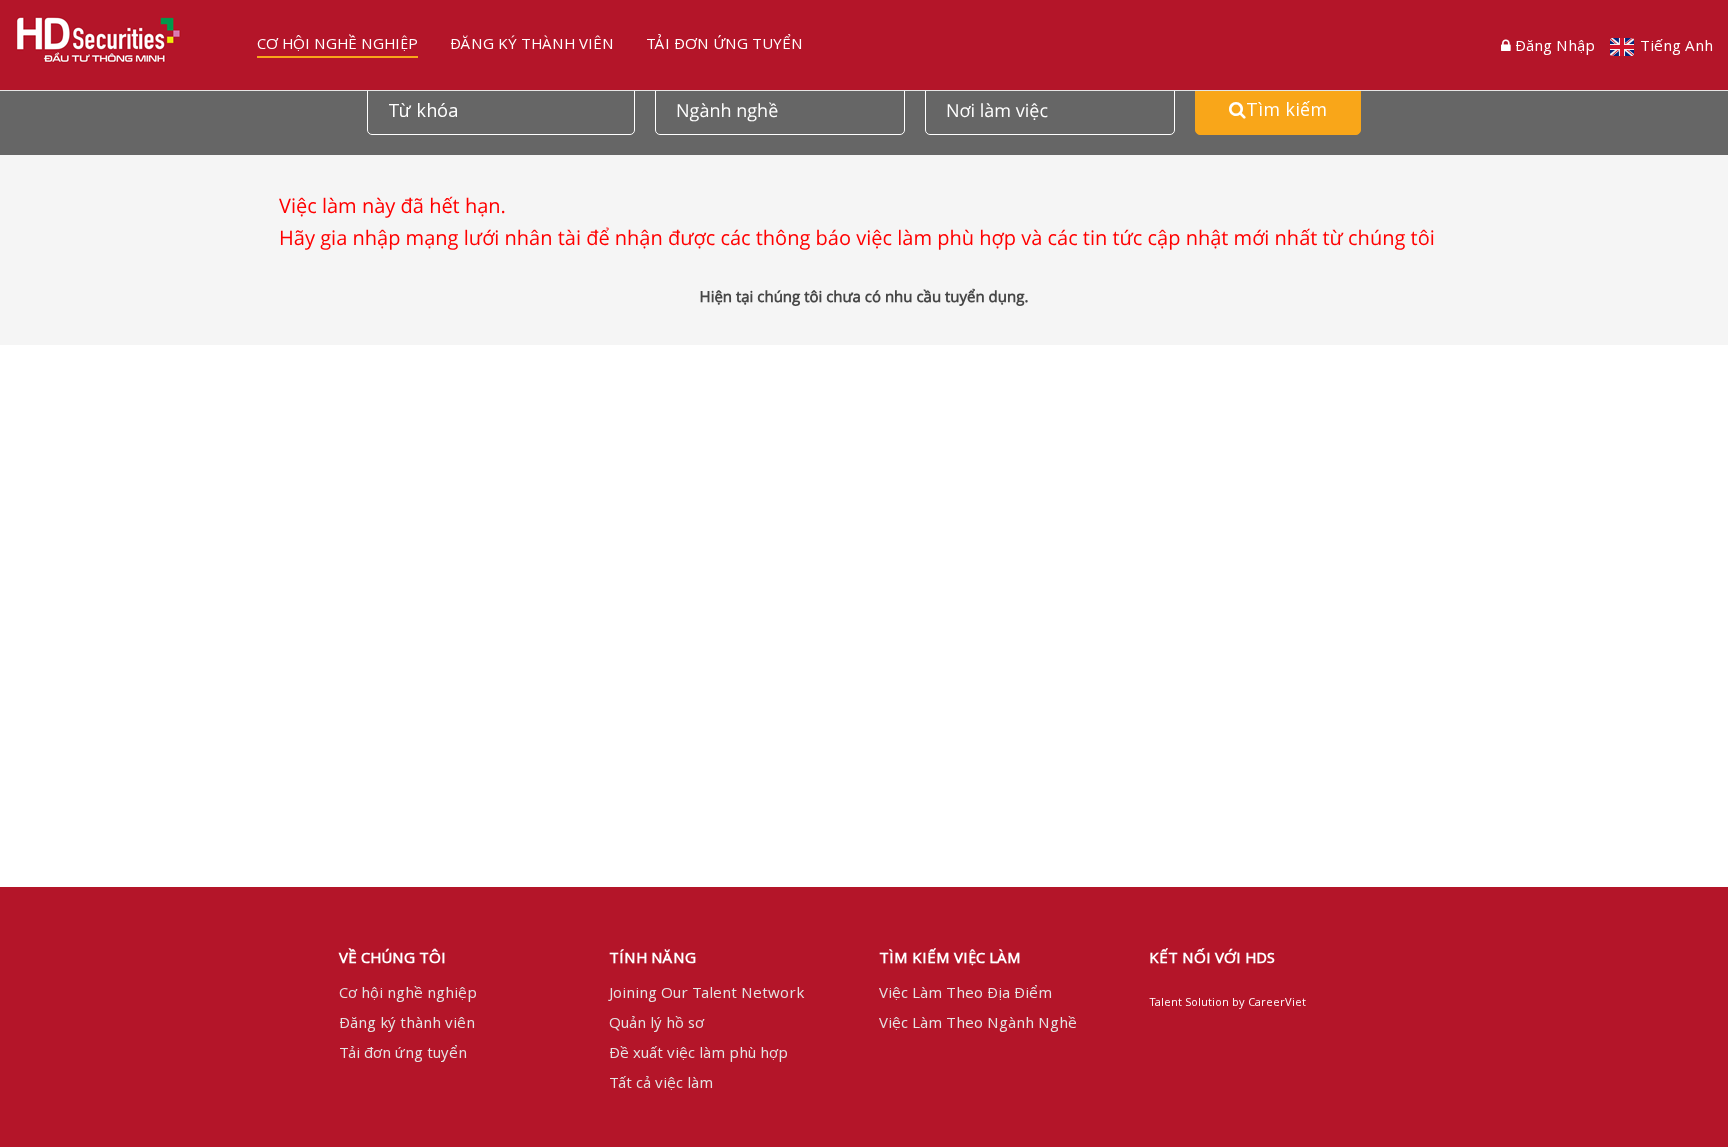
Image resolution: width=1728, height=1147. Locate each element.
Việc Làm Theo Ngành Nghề (978, 1022)
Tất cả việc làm (661, 1082)
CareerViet (1277, 1001)
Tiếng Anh (1676, 45)
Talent (1167, 1001)
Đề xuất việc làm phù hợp (698, 1052)
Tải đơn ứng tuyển (724, 43)
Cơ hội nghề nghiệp (337, 43)
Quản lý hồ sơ (656, 1022)
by (1240, 1001)
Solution (1208, 1001)
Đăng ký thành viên (532, 43)
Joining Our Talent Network (706, 992)
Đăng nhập (1555, 45)
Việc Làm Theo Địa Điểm (965, 992)
